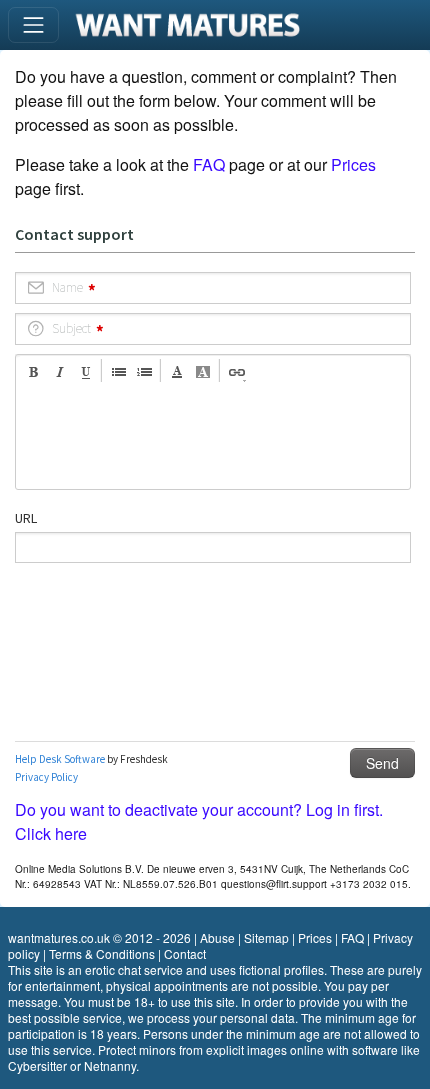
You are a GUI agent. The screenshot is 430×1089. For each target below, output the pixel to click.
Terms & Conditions (102, 953)
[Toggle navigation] (33, 24)
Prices (353, 164)
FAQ (209, 164)
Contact (185, 953)
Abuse (217, 937)
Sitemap (266, 937)
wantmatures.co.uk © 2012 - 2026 (99, 937)
